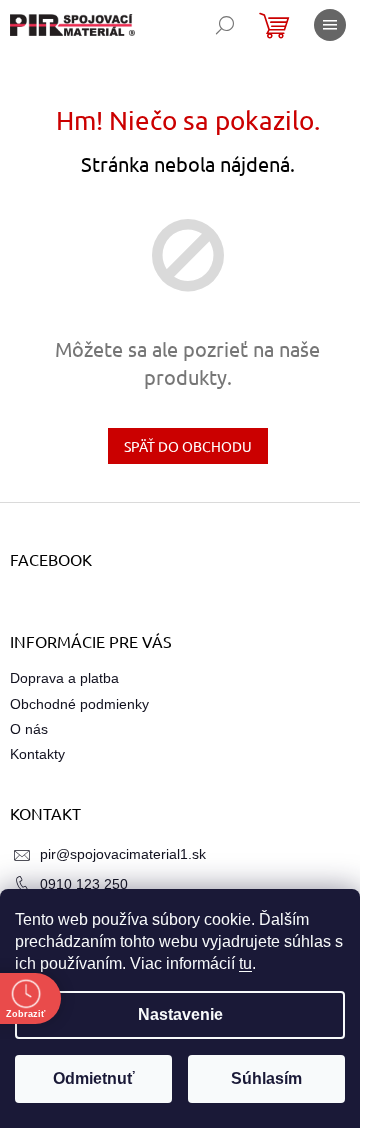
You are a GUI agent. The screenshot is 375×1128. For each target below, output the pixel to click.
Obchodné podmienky (79, 704)
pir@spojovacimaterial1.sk (123, 854)
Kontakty (37, 754)
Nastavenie (180, 1014)
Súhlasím (266, 1078)
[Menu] (330, 25)
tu (245, 963)
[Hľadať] (225, 25)
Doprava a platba (64, 678)
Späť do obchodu (188, 446)
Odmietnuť (94, 1078)
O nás (29, 729)
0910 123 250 (84, 884)
